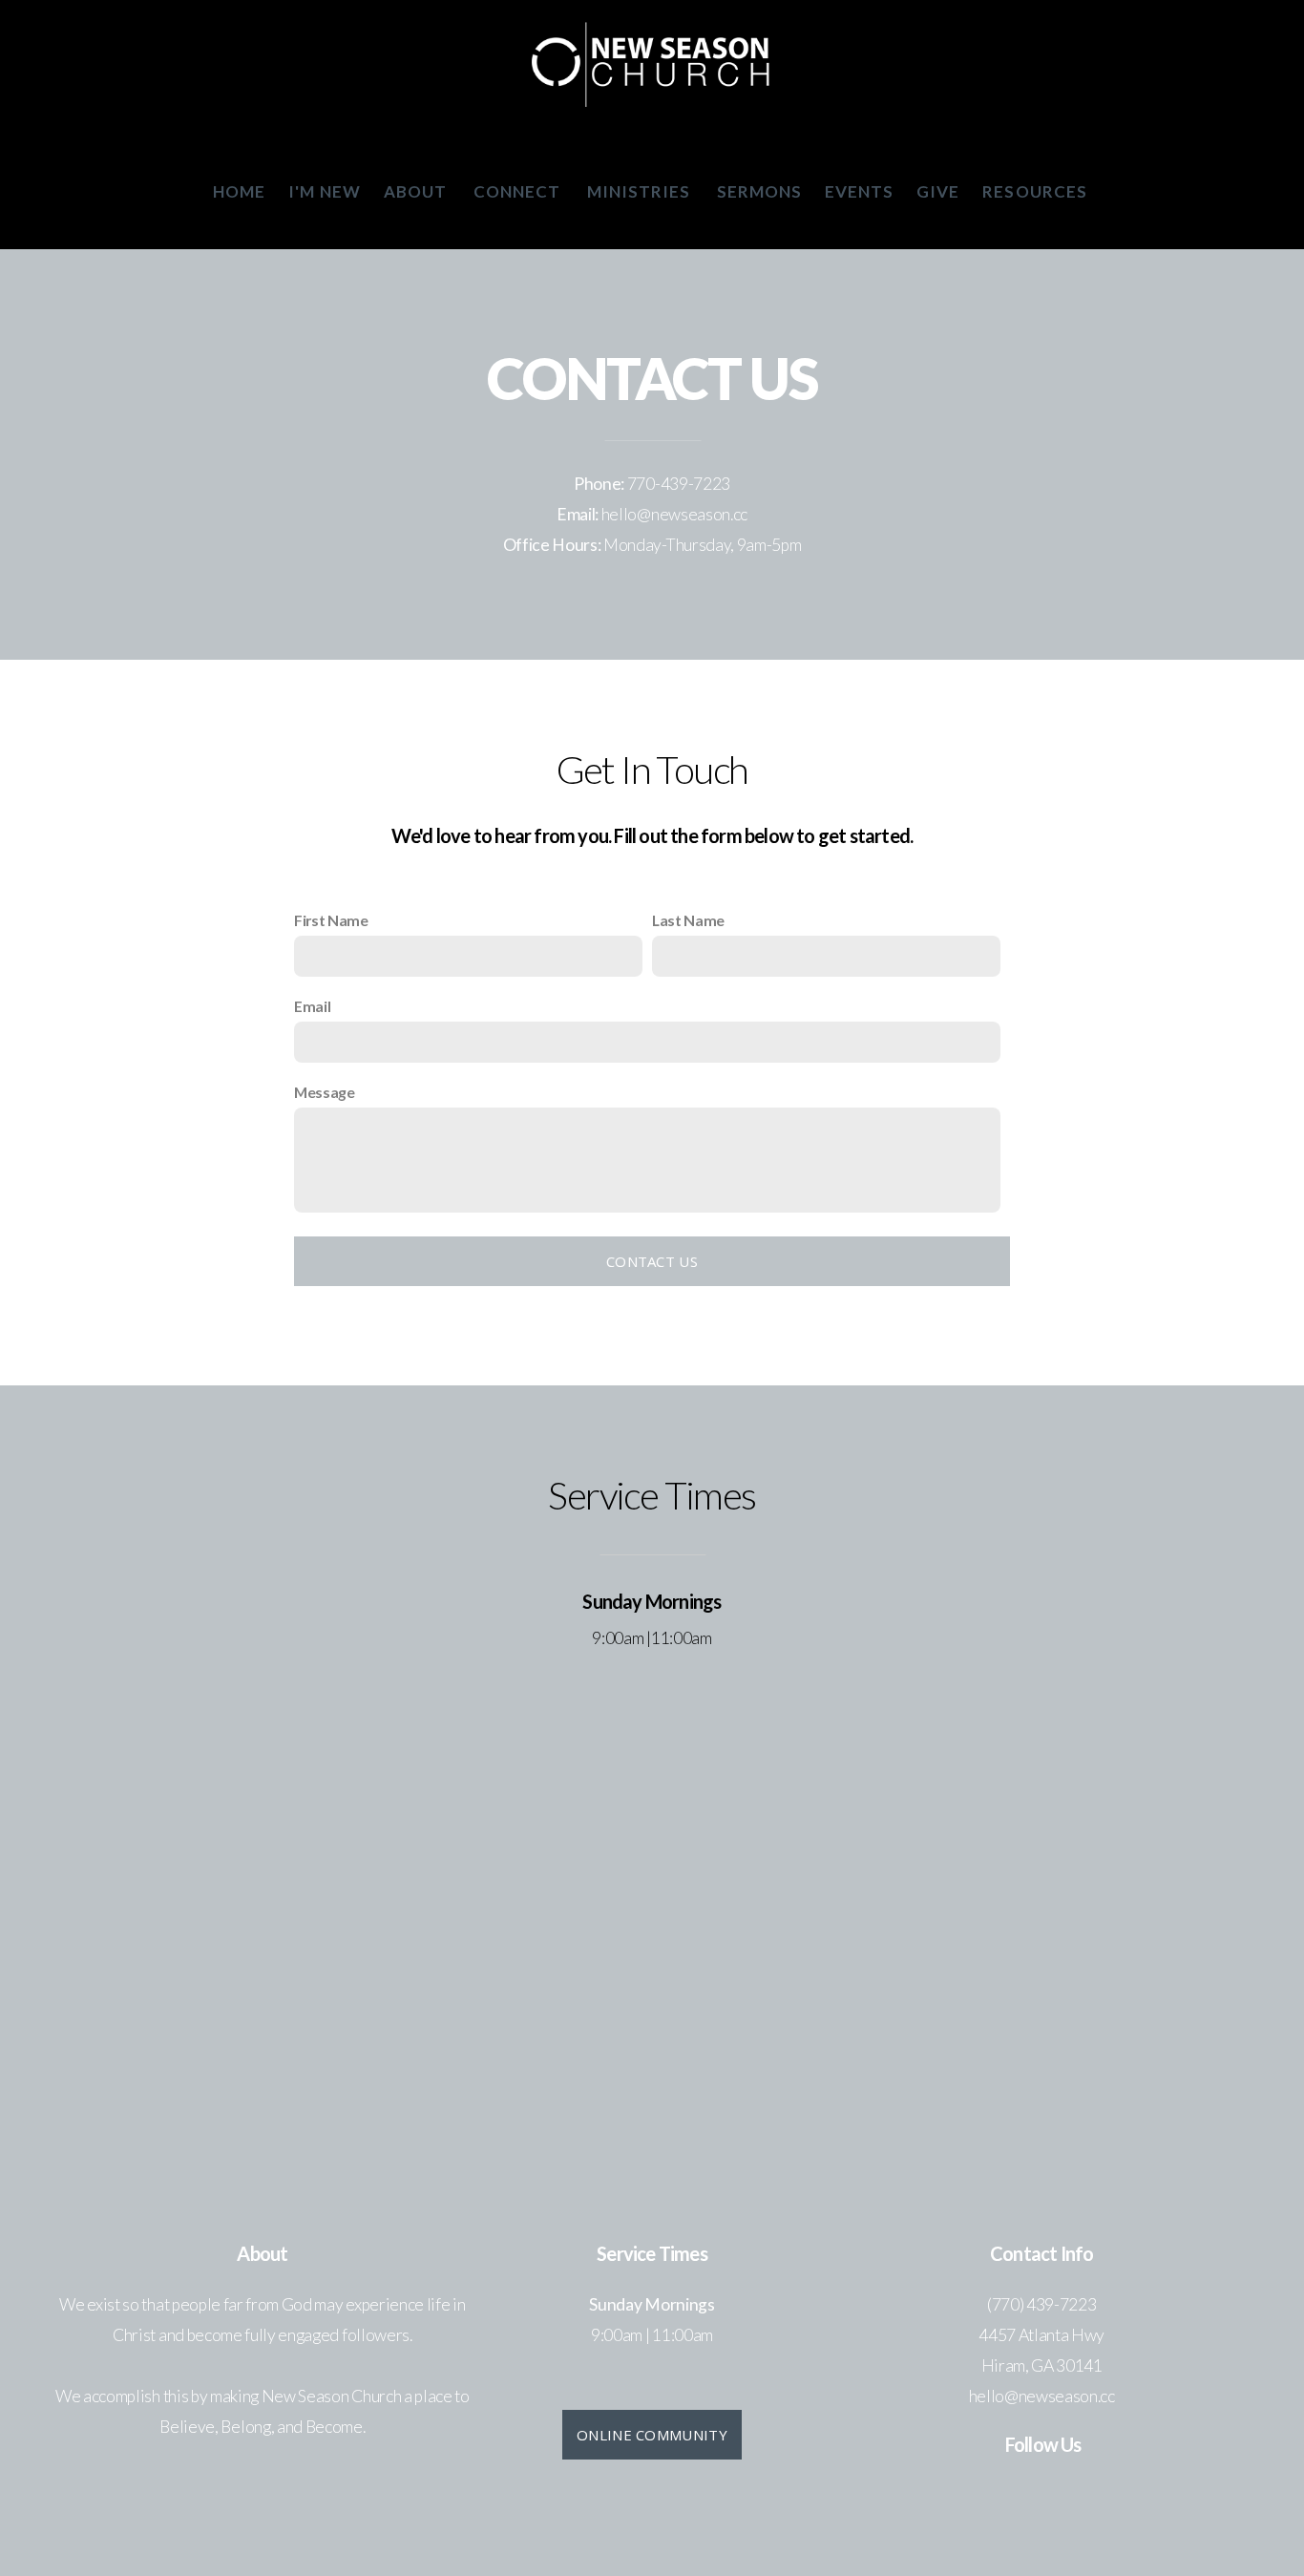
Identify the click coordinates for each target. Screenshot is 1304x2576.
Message (325, 1092)
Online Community (652, 2435)
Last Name (688, 920)
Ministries (641, 191)
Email (312, 1006)
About (417, 191)
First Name (331, 920)
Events (859, 191)
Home (239, 191)
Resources (1036, 191)
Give (938, 191)
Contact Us (652, 1261)
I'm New (324, 191)
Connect (519, 191)
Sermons (759, 191)
